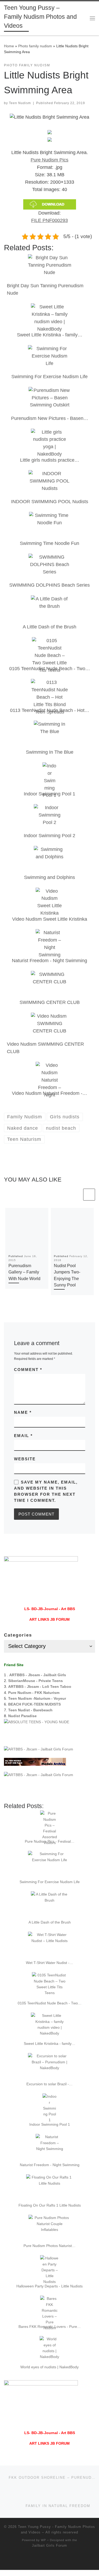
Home (9, 46)
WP (43, 2540)
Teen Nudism (20, 103)
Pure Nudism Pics (49, 160)
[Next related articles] (89, 1195)
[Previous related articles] (76, 1195)
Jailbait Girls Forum (49, 2545)
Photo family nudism (35, 46)
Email (23, 1436)
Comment (28, 1370)
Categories (18, 1635)
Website (25, 1459)
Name (23, 1412)
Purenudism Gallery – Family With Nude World (24, 1272)
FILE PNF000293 (49, 220)
